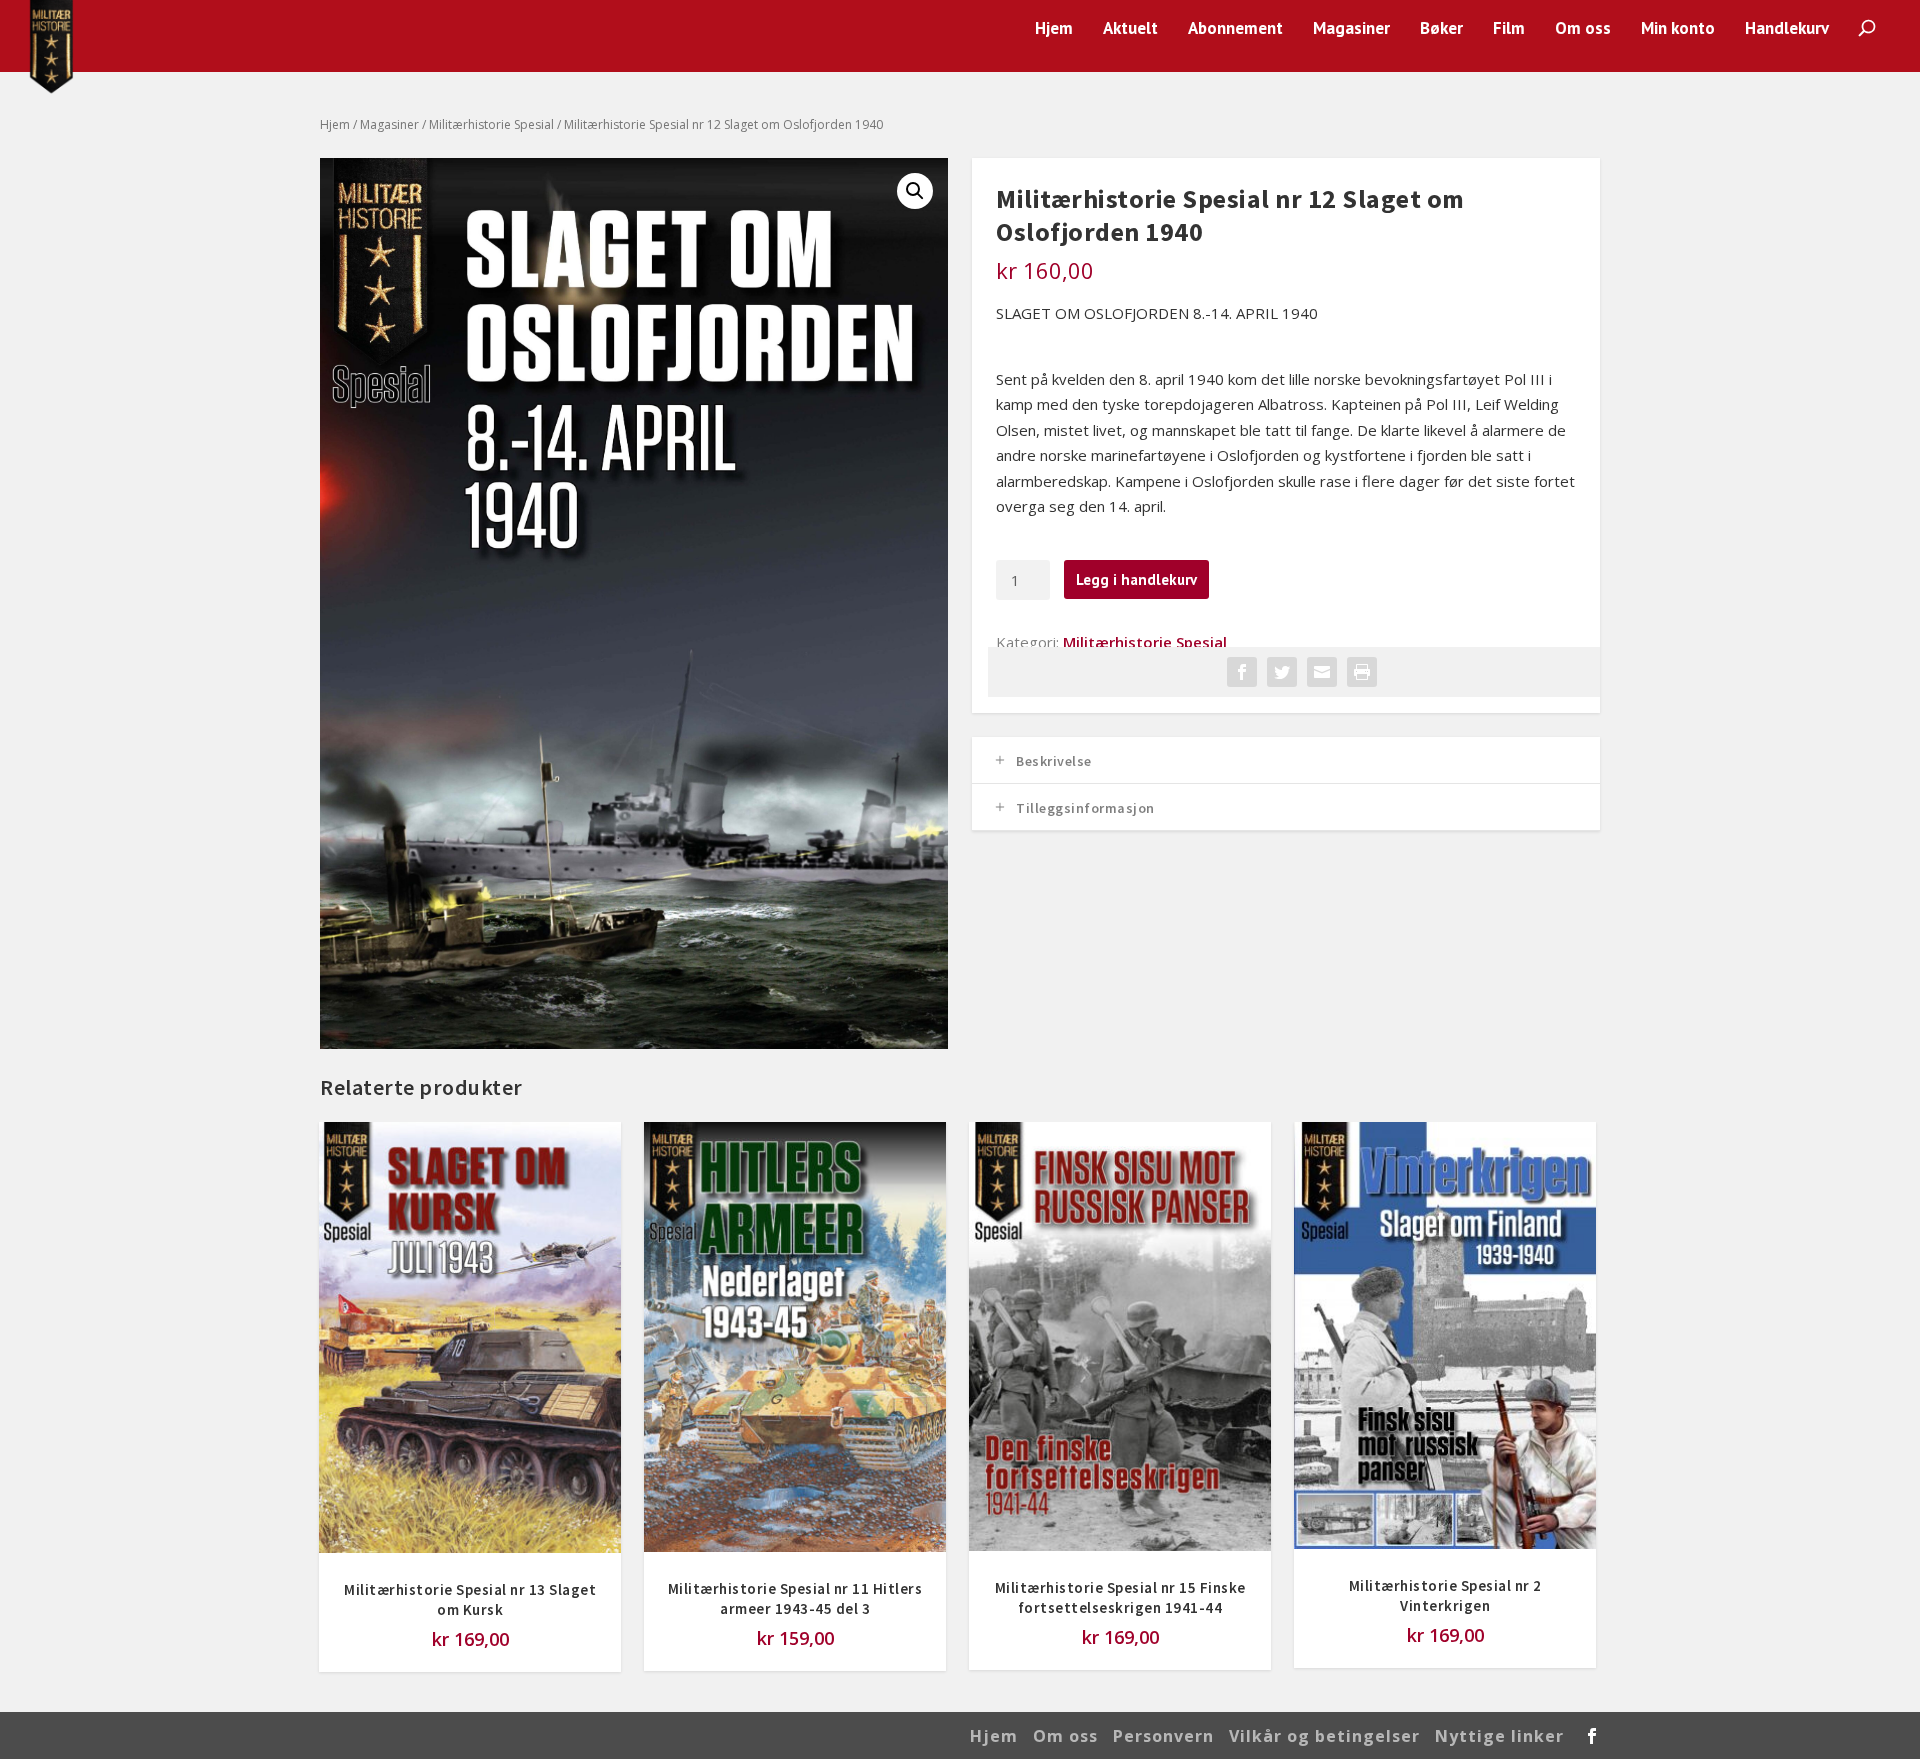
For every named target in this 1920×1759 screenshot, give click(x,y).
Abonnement (1235, 29)
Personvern (1163, 1736)
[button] (915, 191)
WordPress (642, 1735)
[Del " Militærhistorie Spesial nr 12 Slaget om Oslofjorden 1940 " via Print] (1362, 672)
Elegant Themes (460, 1735)
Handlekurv (1787, 29)
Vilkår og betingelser (1324, 1736)
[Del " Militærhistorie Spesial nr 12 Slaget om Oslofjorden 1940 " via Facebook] (1242, 672)
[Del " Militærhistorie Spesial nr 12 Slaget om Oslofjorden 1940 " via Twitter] (1282, 672)
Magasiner (1351, 29)
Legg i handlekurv (1136, 579)
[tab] (1286, 760)
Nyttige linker (1499, 1736)
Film (1509, 29)
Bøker (1441, 29)
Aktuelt (1130, 29)
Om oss (1583, 29)
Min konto (1678, 29)
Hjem (1054, 29)
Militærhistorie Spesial (491, 124)
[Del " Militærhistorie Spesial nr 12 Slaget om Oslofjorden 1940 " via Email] (1322, 672)
